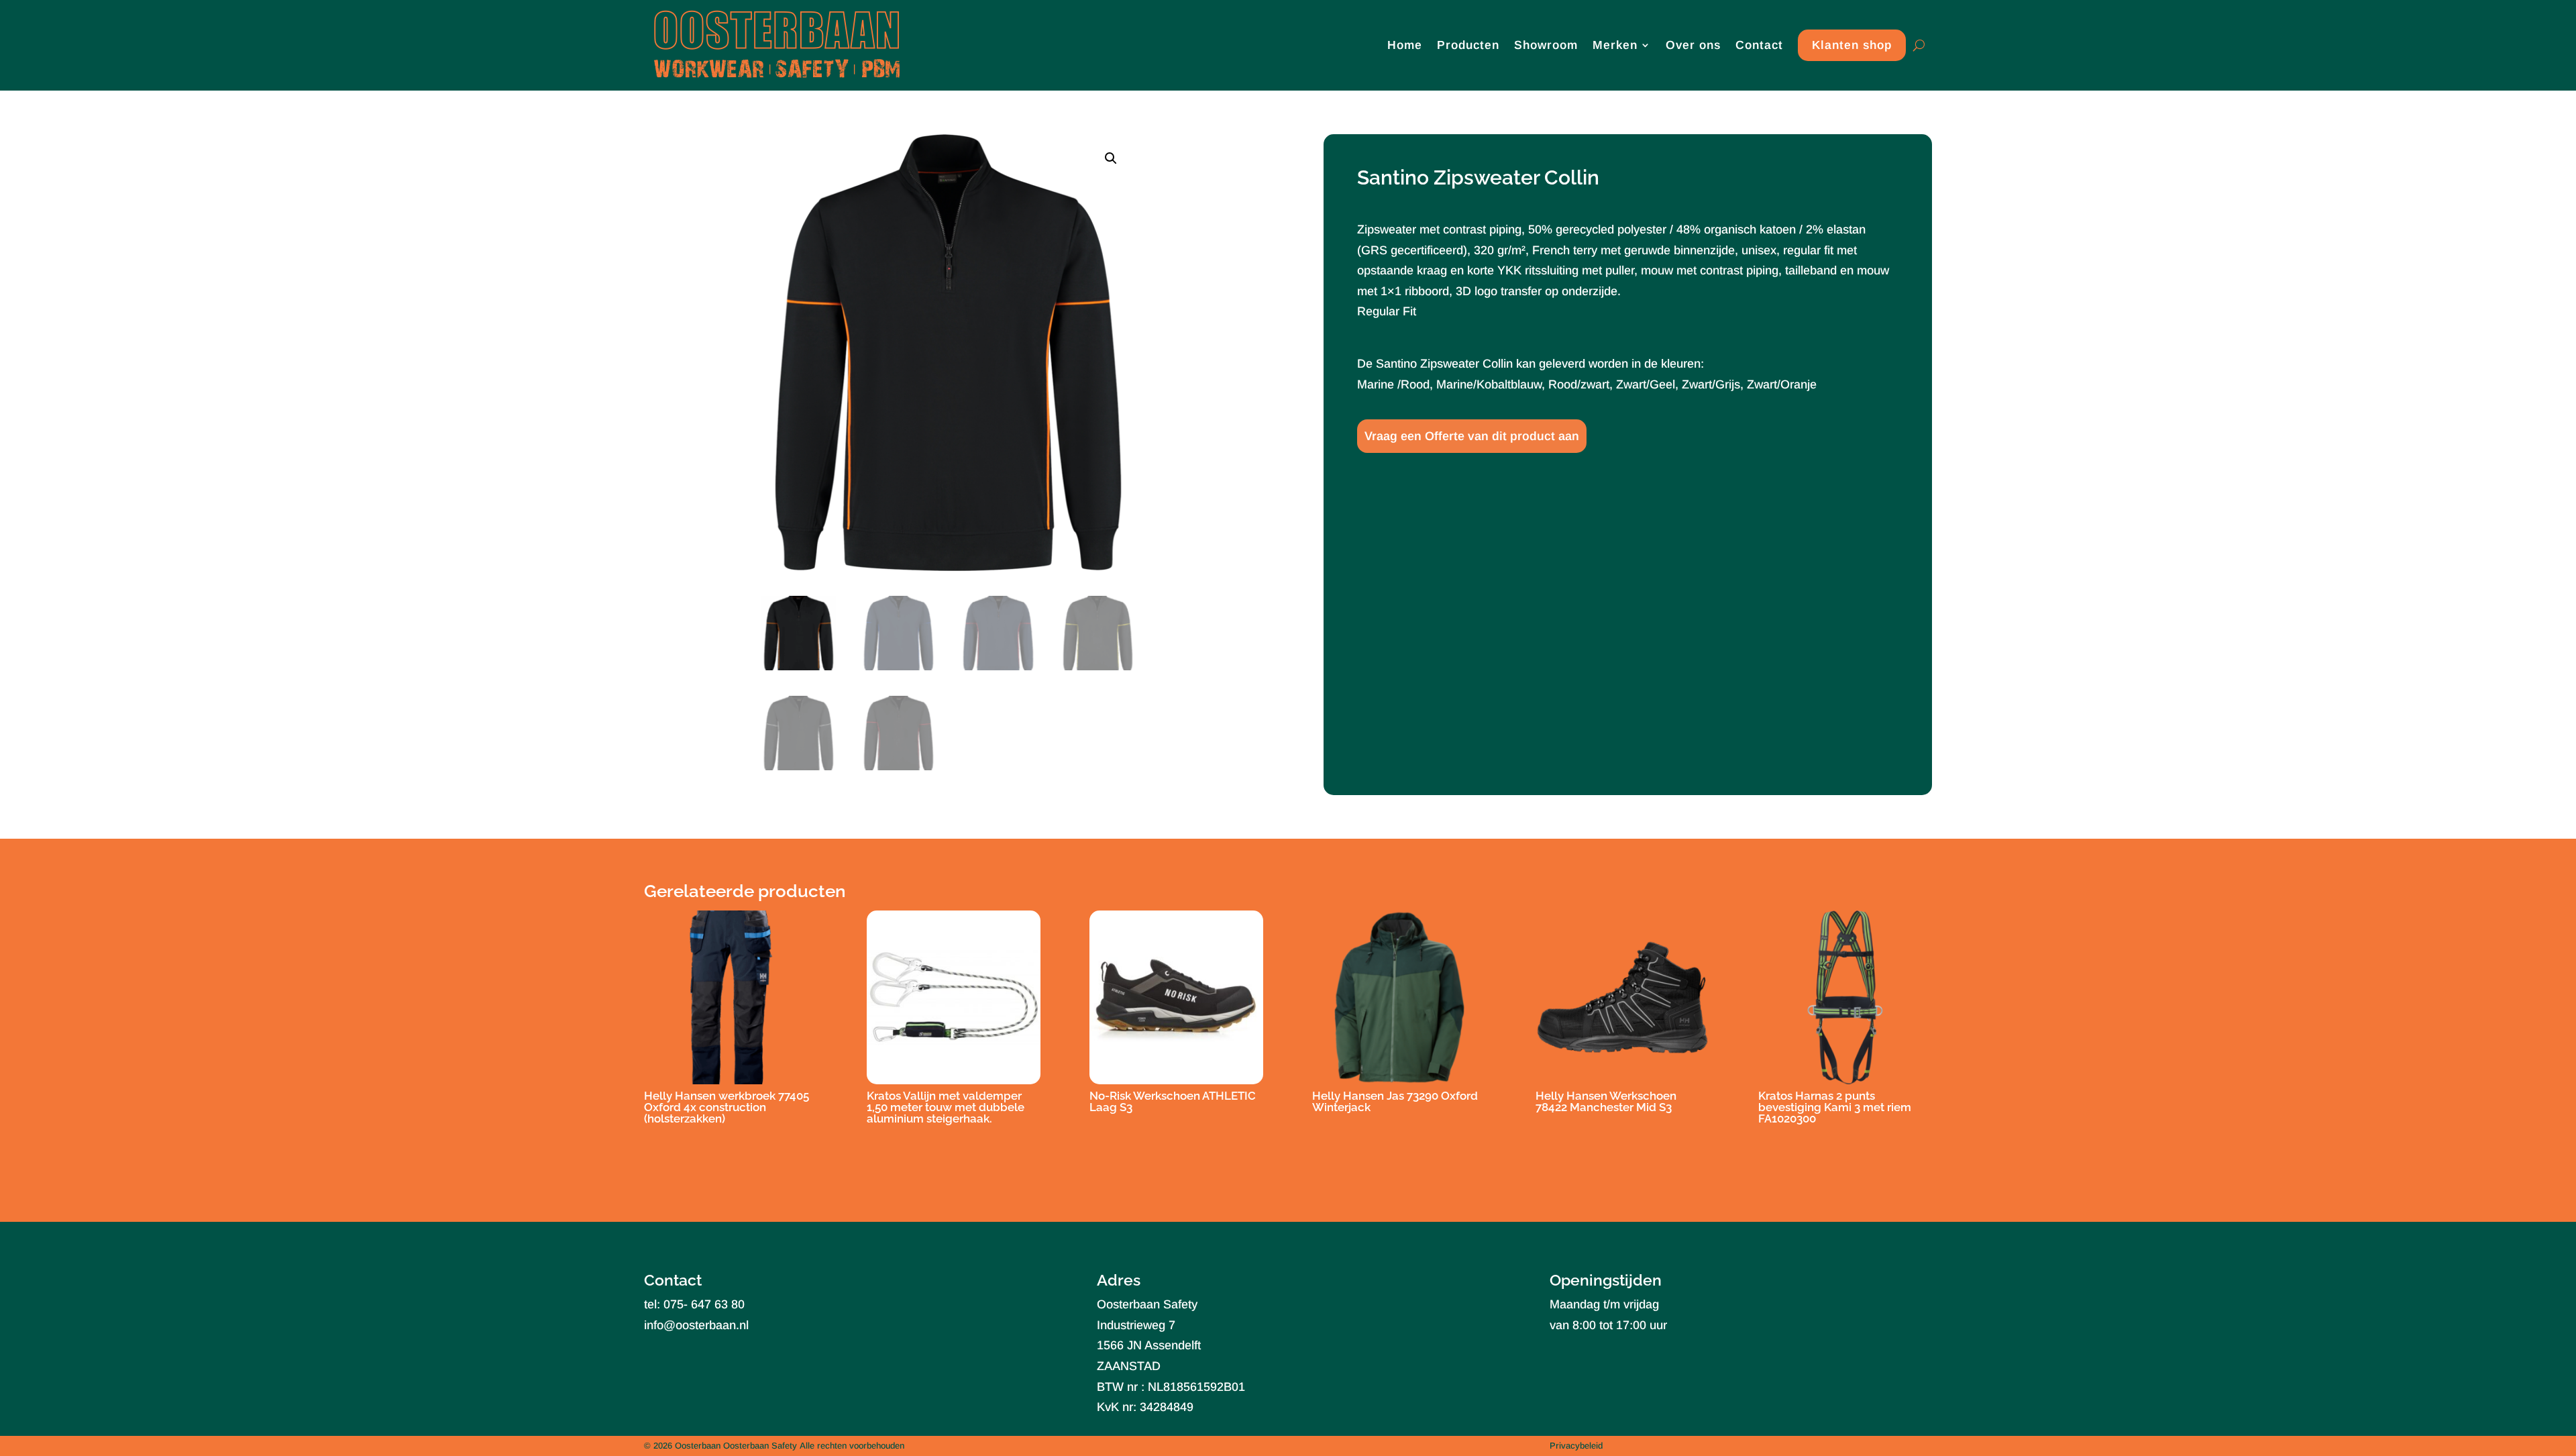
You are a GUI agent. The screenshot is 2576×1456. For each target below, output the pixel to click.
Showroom (1546, 45)
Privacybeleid (1576, 1446)
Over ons (1693, 45)
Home (1405, 45)
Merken (1615, 45)
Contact (1759, 45)
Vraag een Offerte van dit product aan (1472, 436)
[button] (1111, 158)
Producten (1468, 45)
